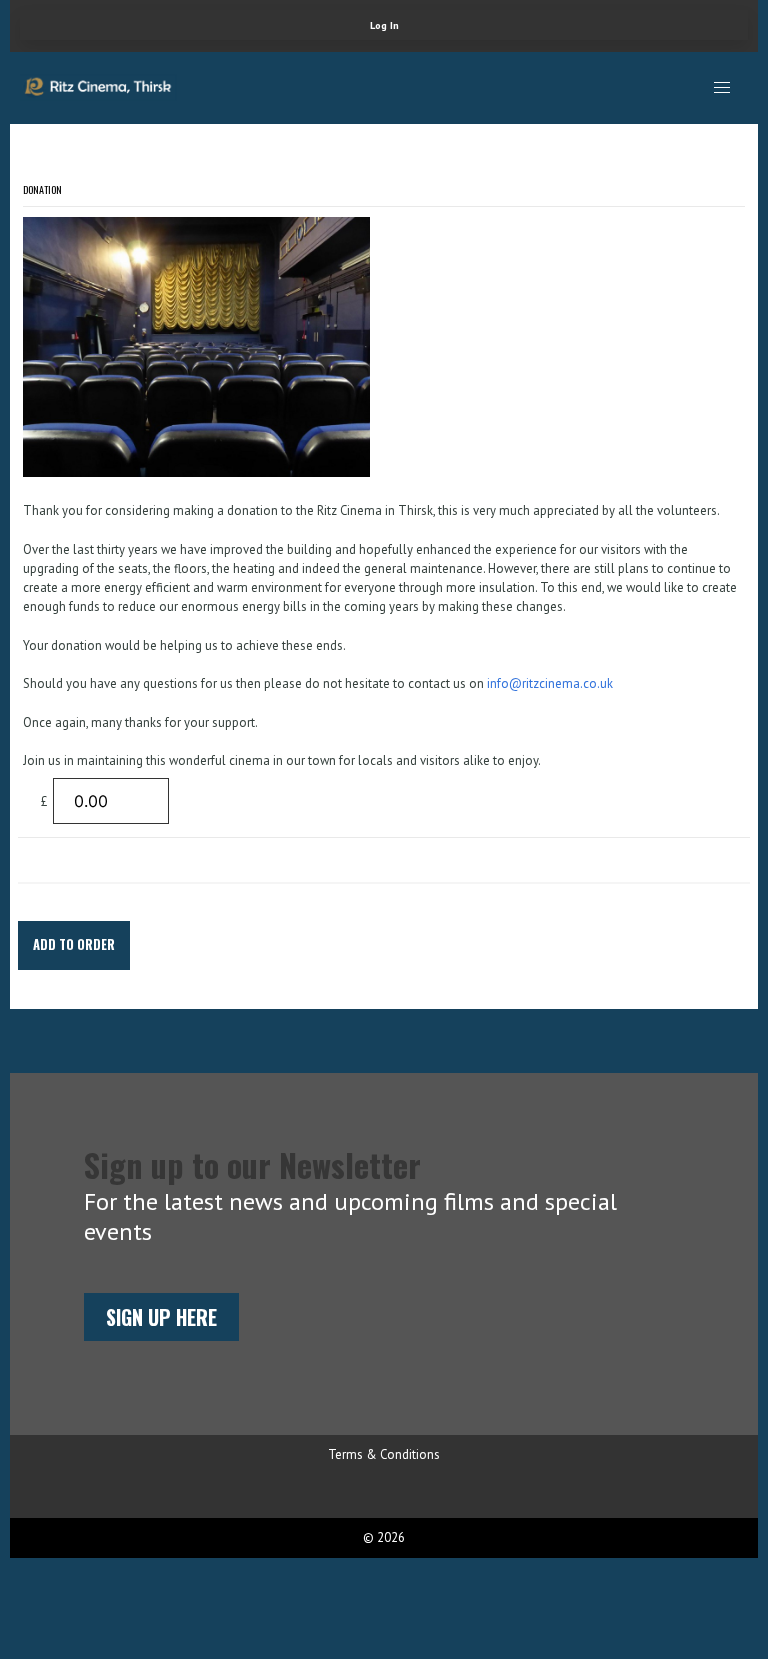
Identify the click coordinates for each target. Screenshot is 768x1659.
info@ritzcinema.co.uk (550, 683)
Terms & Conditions (384, 1454)
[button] (722, 88)
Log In (384, 25)
